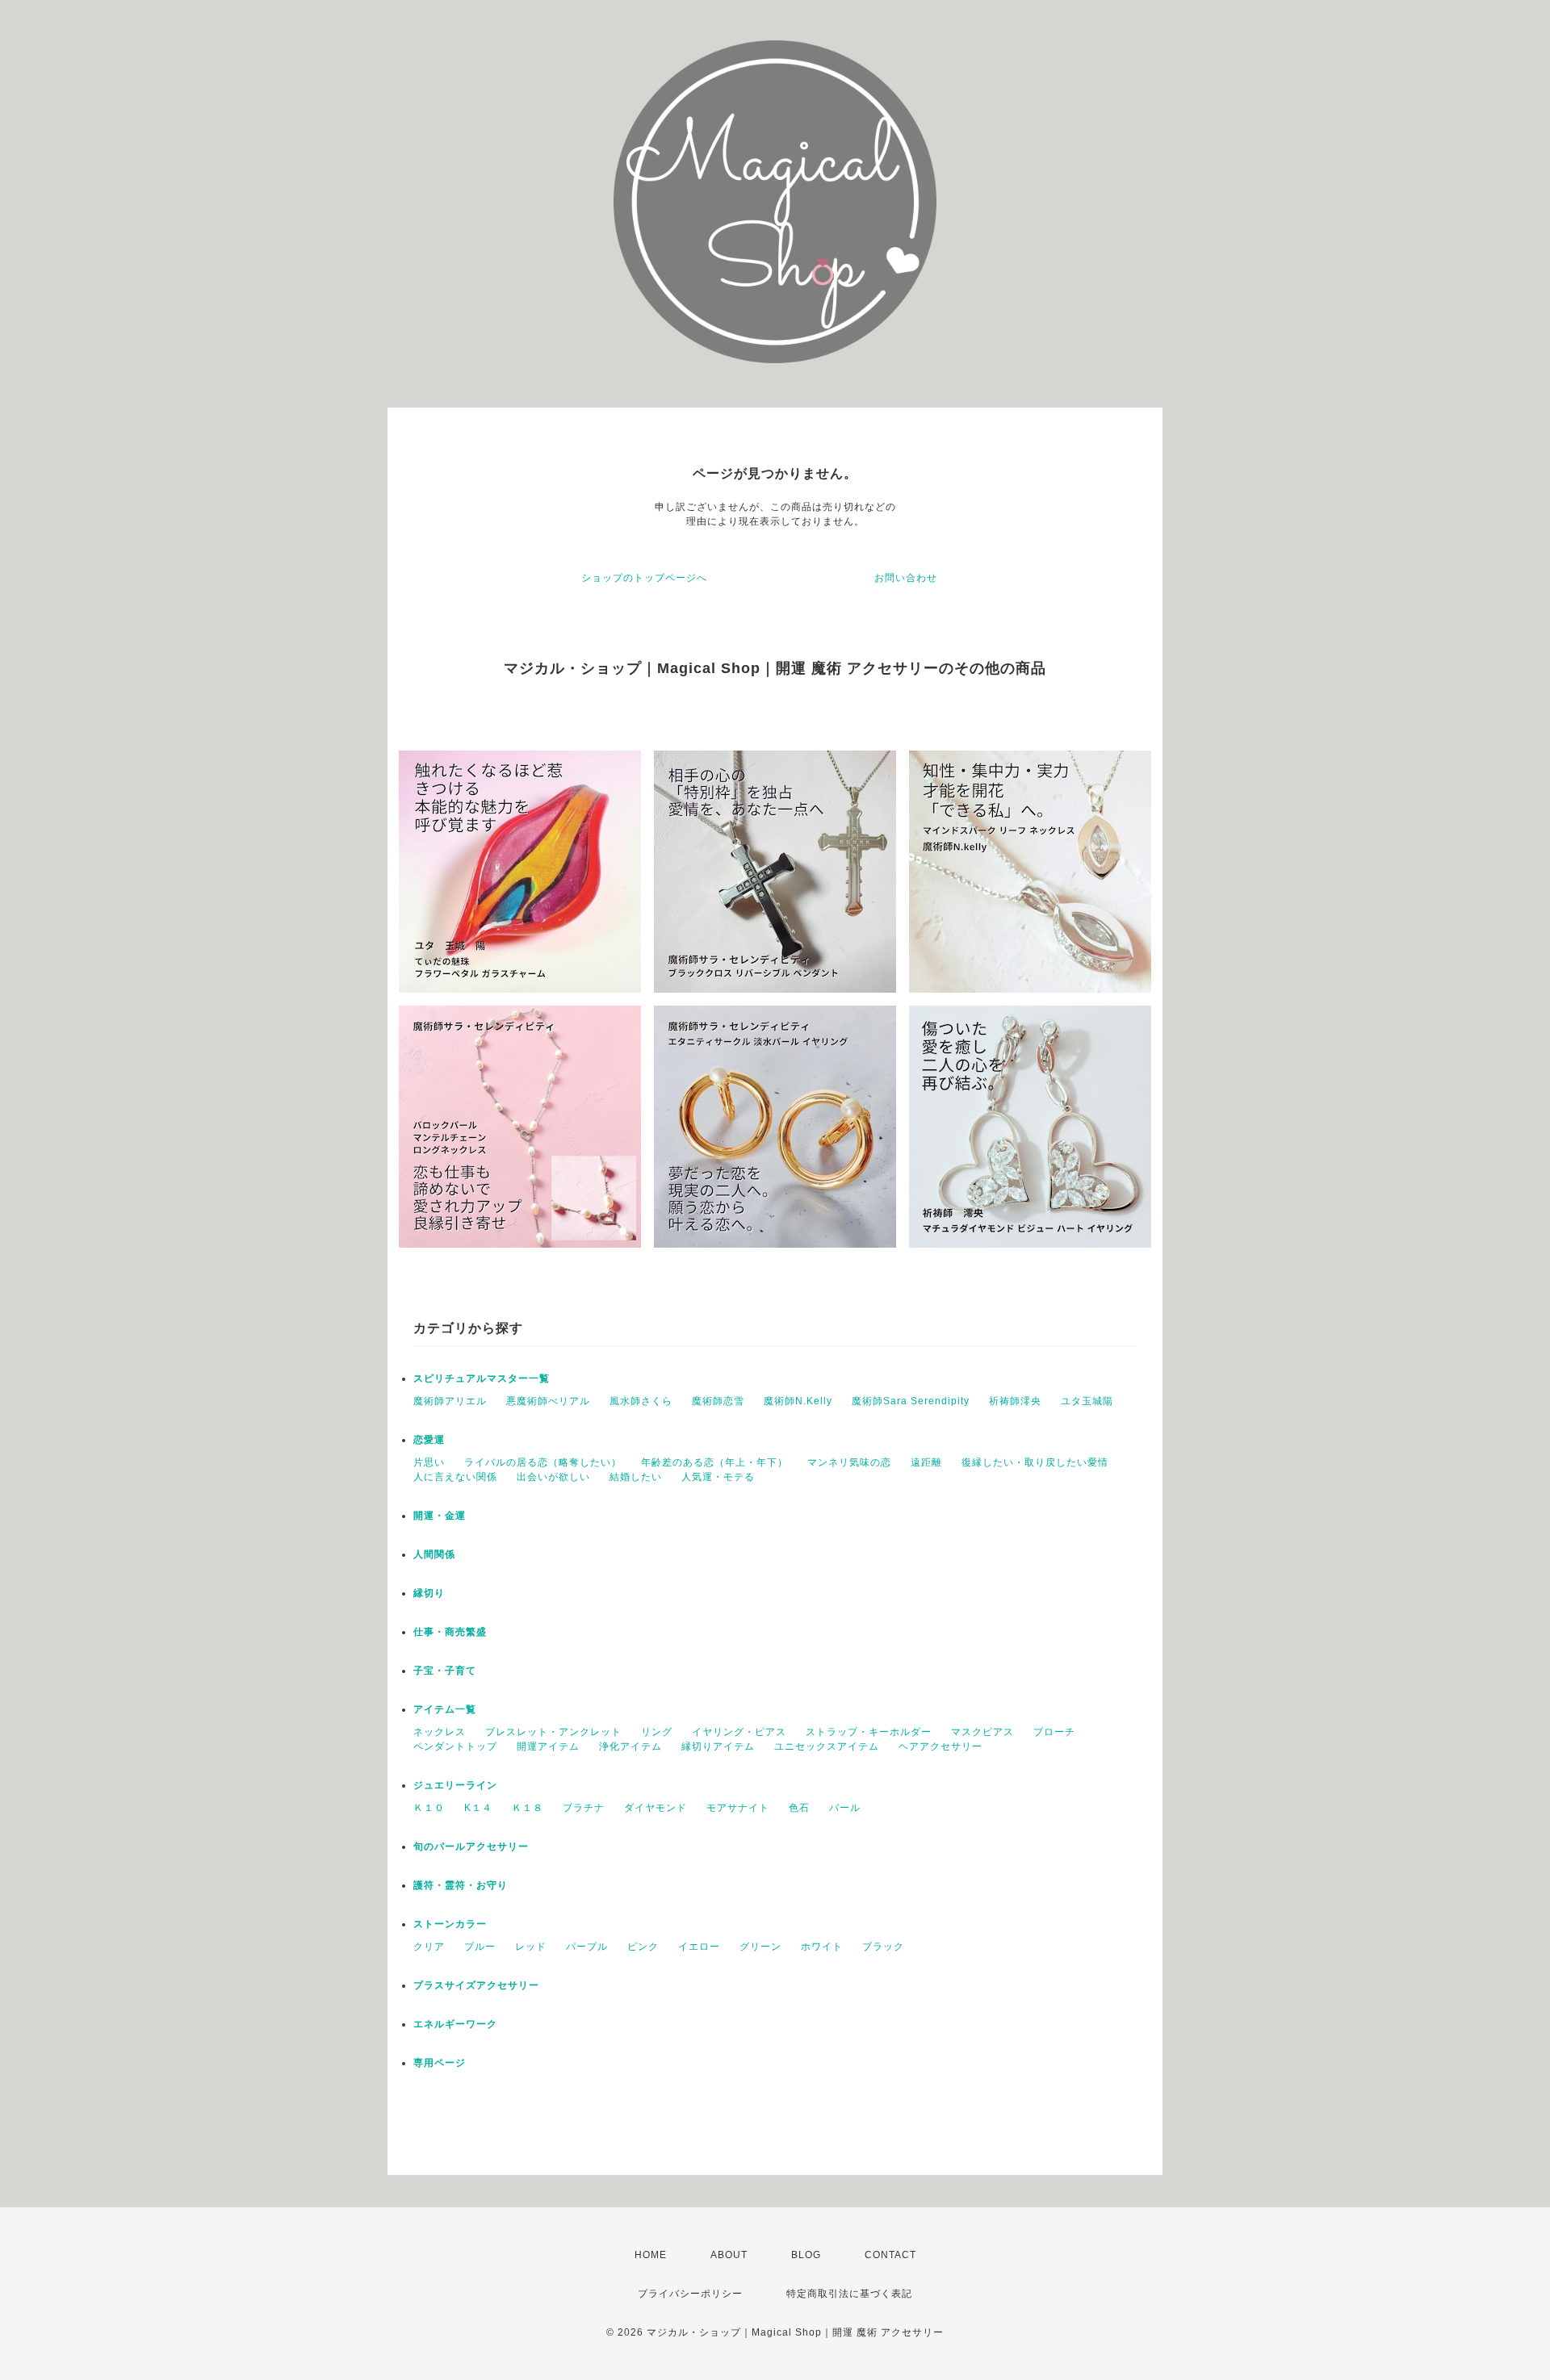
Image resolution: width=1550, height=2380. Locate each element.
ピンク (643, 1947)
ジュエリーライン (455, 1785)
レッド (531, 1947)
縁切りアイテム (718, 1746)
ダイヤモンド (656, 1808)
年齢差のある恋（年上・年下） (714, 1462)
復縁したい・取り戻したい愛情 (1035, 1462)
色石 (799, 1808)
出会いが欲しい (553, 1477)
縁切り (429, 1593)
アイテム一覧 (445, 1709)
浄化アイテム (630, 1746)
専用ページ (440, 2063)
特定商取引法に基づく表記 (849, 2294)
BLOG (806, 2255)
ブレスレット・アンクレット (553, 1732)
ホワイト (822, 1947)
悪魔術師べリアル (548, 1401)
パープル (587, 1947)
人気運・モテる (718, 1477)
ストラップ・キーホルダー (869, 1732)
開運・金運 (440, 1516)
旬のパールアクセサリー (471, 1847)
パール (845, 1808)
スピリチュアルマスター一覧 (482, 1378)
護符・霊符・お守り (461, 1885)
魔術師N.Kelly (798, 1401)
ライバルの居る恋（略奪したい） (543, 1462)
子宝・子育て (445, 1671)
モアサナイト (738, 1808)
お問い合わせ (906, 578)
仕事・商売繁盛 (450, 1632)
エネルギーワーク (455, 2024)
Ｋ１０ (429, 1808)
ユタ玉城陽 (1087, 1401)
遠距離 (926, 1462)
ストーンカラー (450, 1924)
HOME (651, 2255)
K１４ (478, 1808)
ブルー (480, 1947)
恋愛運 (429, 1440)
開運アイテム (548, 1746)
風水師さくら (641, 1401)
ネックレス (440, 1732)
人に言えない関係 (455, 1477)
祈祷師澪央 (1015, 1401)
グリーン (760, 1947)
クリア (429, 1947)
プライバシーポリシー (690, 2294)
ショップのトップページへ (644, 578)
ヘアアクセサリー (940, 1746)
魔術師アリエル (450, 1401)
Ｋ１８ (528, 1808)
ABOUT (729, 2255)
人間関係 (434, 1554)
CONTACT (890, 2255)
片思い (429, 1462)
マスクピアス (982, 1732)
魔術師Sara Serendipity (911, 1401)
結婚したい (636, 1477)
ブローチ (1054, 1732)
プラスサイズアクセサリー (476, 1985)
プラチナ (584, 1808)
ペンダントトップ (455, 1746)
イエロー (699, 1947)
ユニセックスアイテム (827, 1746)
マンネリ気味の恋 (849, 1462)
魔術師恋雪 (718, 1401)
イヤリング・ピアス (739, 1732)
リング (657, 1732)
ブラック (883, 1947)
